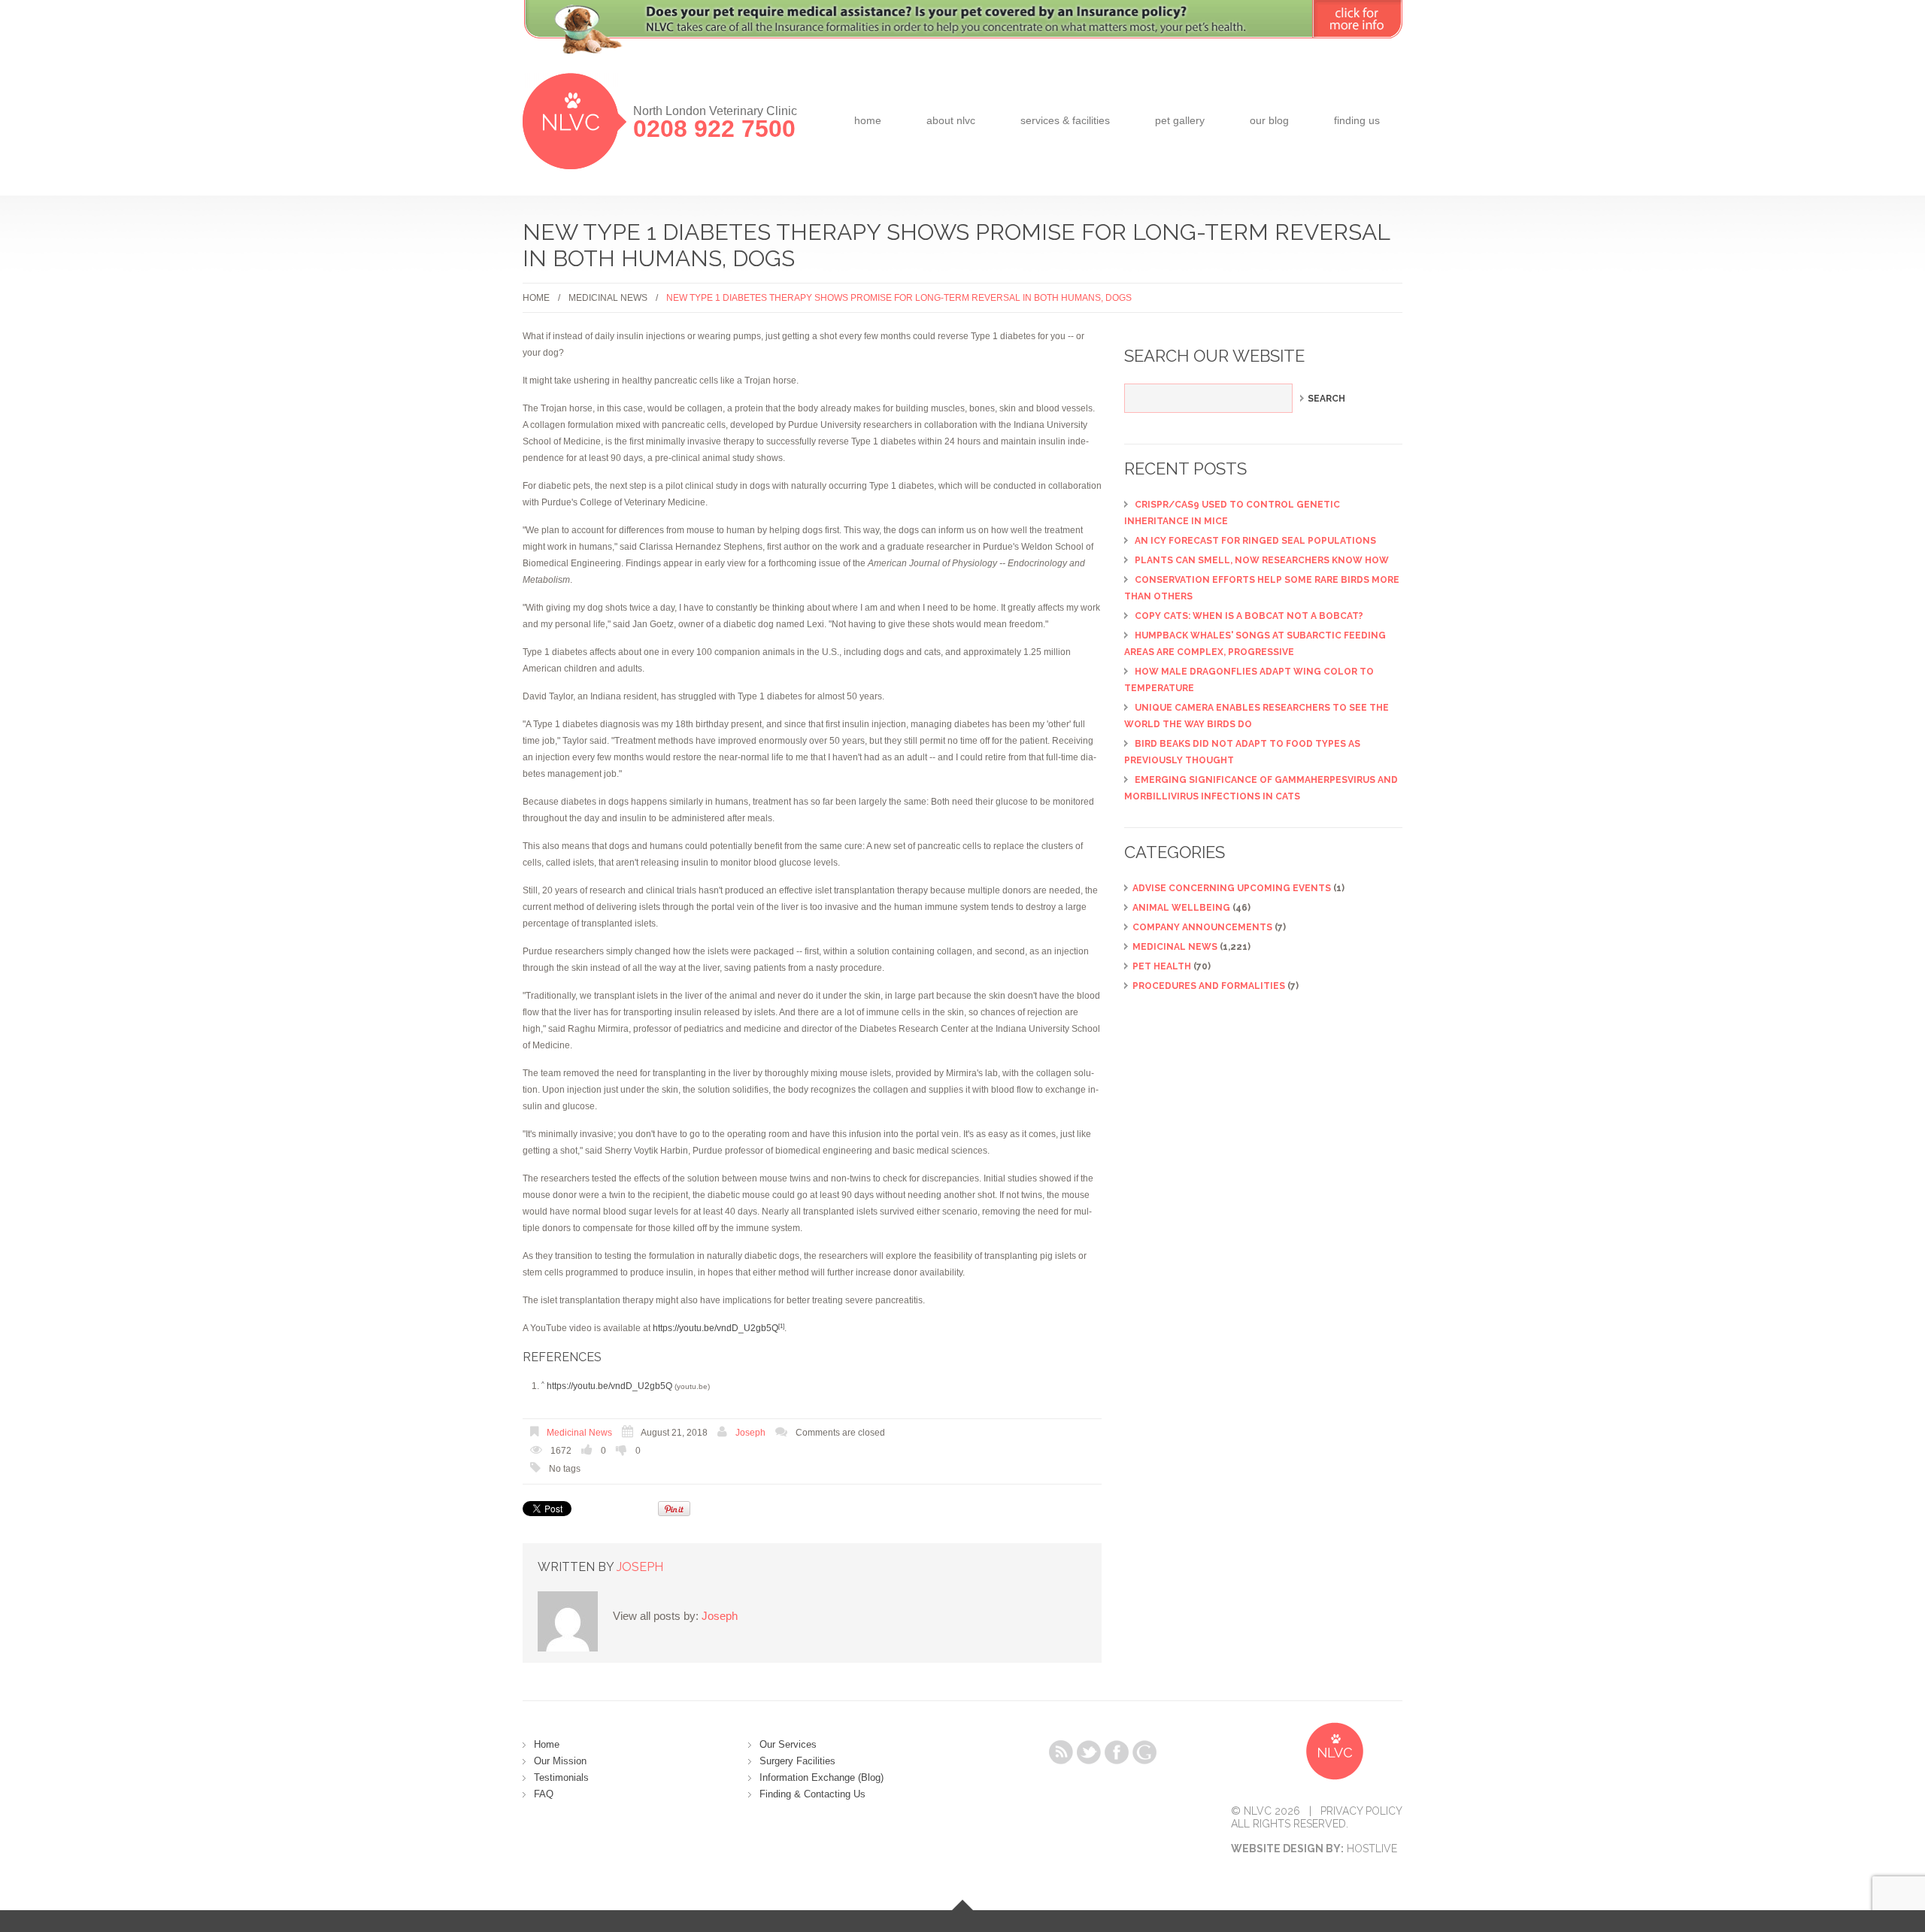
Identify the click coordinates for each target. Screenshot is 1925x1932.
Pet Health (1162, 966)
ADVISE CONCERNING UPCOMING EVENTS (1232, 888)
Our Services (788, 1744)
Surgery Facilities (797, 1761)
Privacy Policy (1361, 1811)
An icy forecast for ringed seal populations (1255, 541)
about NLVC (951, 120)
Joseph (750, 1433)
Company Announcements (1202, 927)
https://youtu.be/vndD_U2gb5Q (715, 1328)
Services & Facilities (1065, 120)
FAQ (544, 1794)
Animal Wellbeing (1181, 908)
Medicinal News (608, 298)
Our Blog (1269, 120)
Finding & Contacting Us (812, 1794)
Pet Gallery (1180, 120)
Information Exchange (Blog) (822, 1777)
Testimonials (561, 1777)
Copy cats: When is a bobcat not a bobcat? (1249, 616)
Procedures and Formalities (1209, 986)
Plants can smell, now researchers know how (1262, 560)
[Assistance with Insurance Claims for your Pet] (962, 36)
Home (868, 120)
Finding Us (1357, 120)
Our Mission (560, 1761)
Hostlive (1372, 1849)
